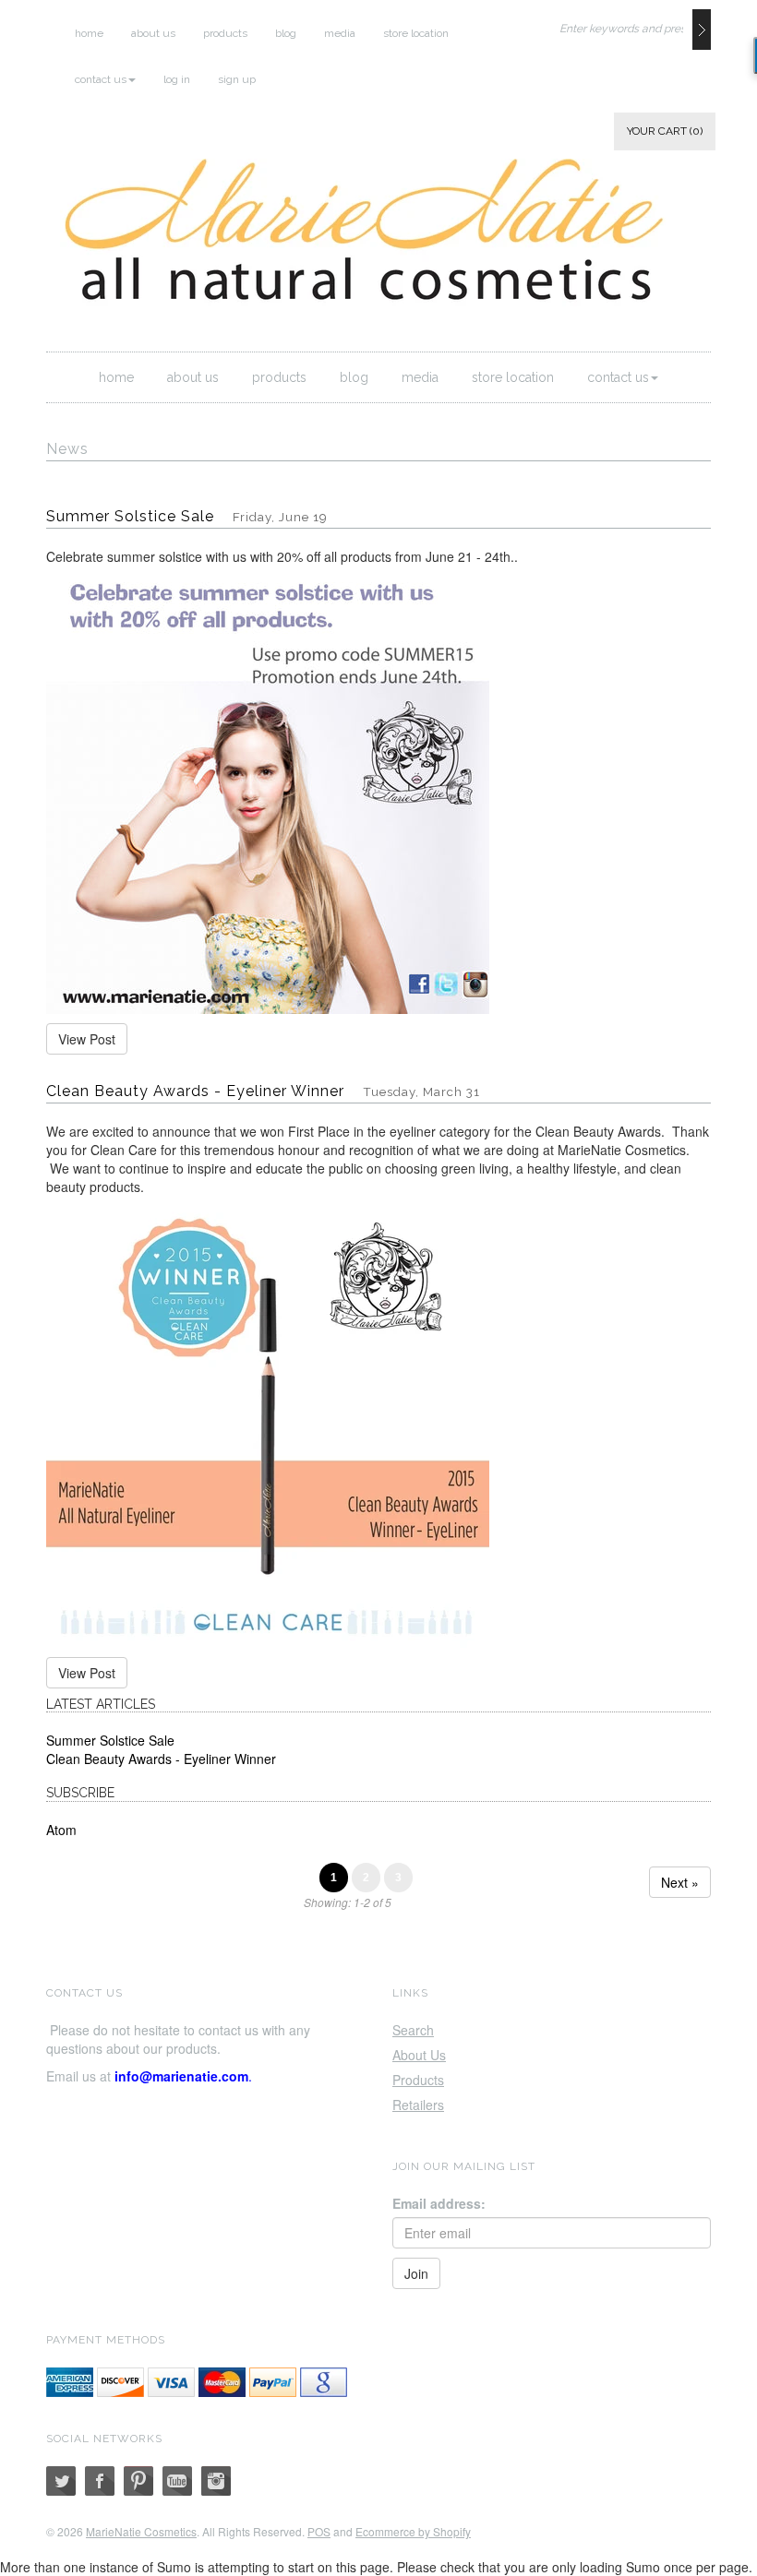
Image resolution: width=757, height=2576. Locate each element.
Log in (177, 79)
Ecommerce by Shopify (413, 2531)
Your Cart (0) (665, 131)
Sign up (237, 79)
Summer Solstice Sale (130, 516)
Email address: (439, 2203)
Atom (61, 1830)
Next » (680, 1882)
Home (89, 33)
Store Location (416, 33)
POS (319, 2531)
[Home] (383, 238)
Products (225, 33)
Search (413, 2030)
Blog (286, 33)
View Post (87, 1039)
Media (340, 33)
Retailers (418, 2105)
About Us (153, 33)
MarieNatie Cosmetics (141, 2531)
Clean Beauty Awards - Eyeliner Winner (195, 1091)
